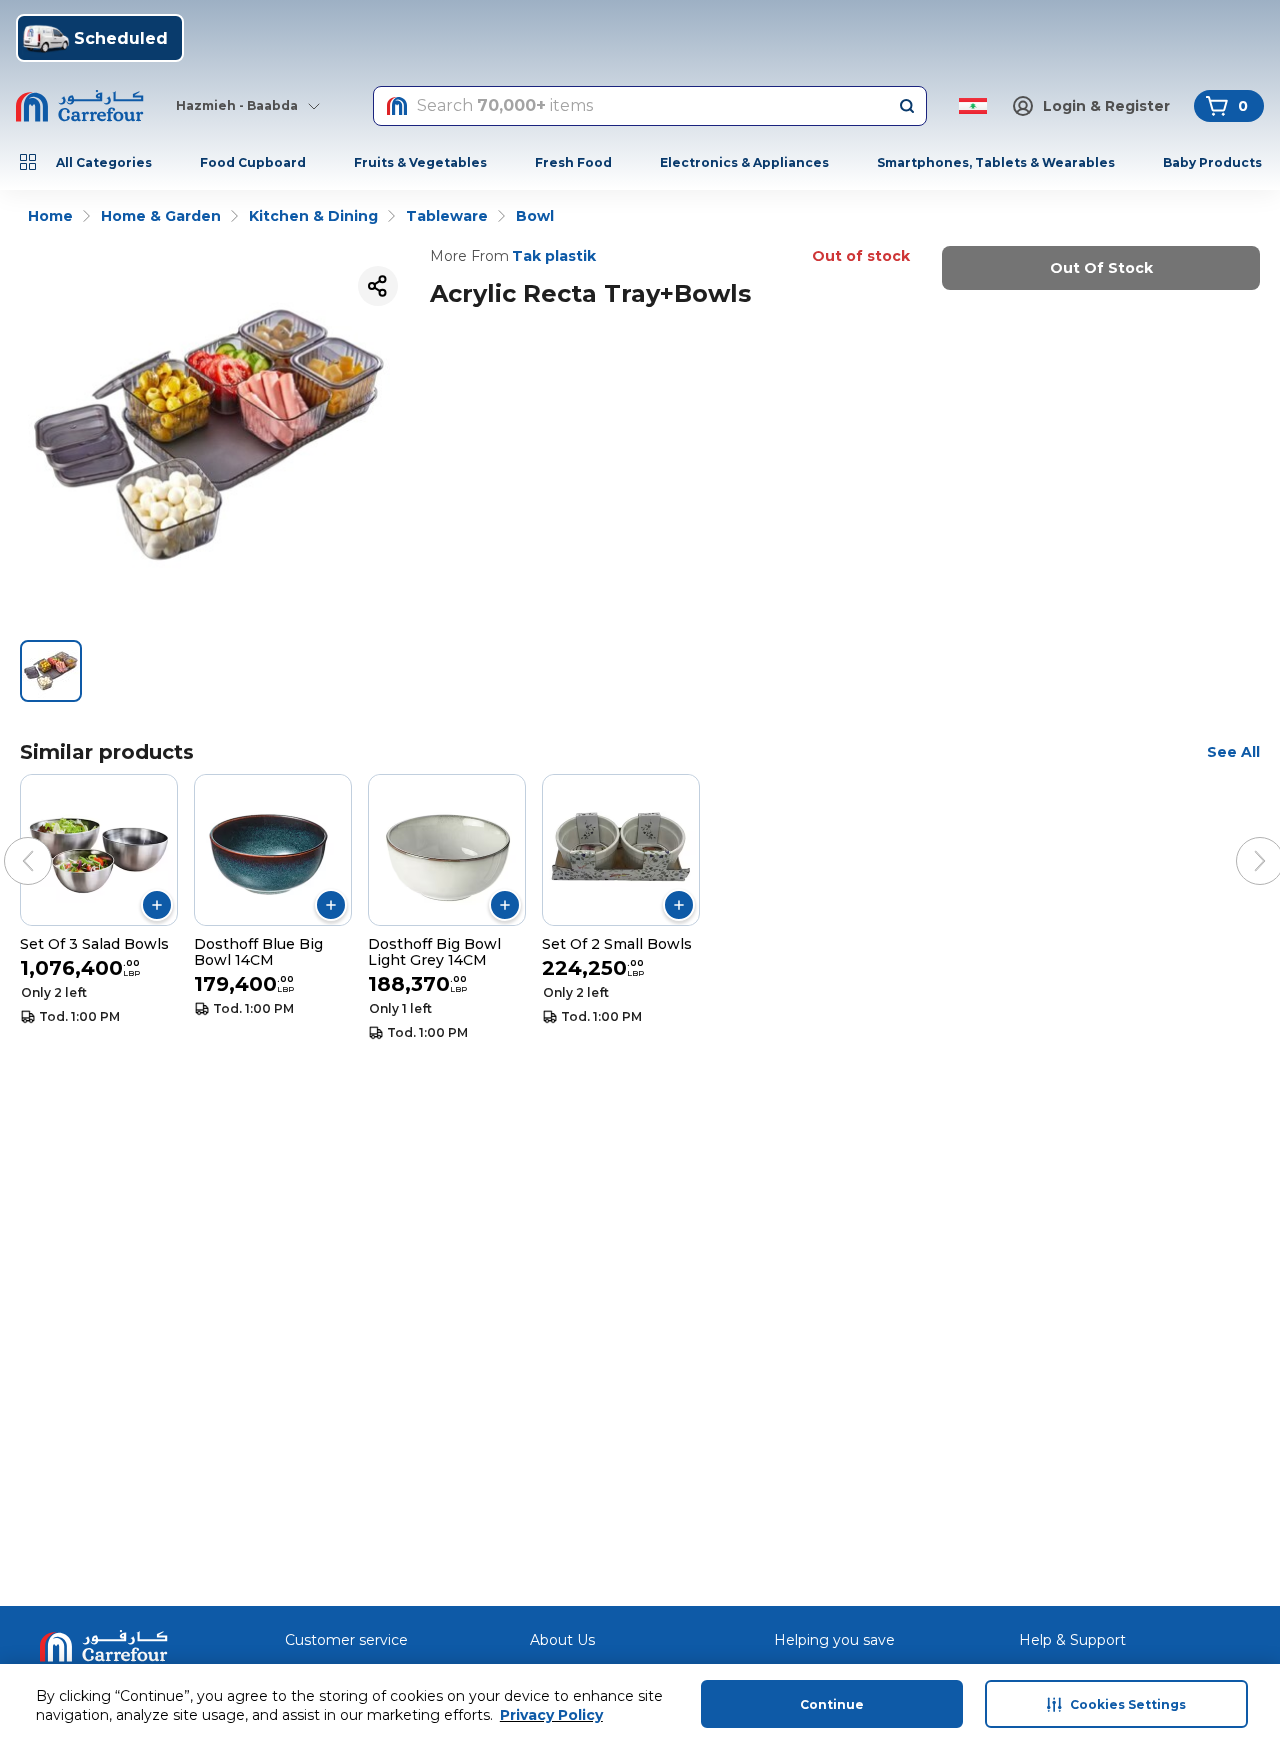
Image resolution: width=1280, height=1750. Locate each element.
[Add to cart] (157, 905)
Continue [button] (832, 1704)
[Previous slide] (8, 841)
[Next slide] (1240, 841)
